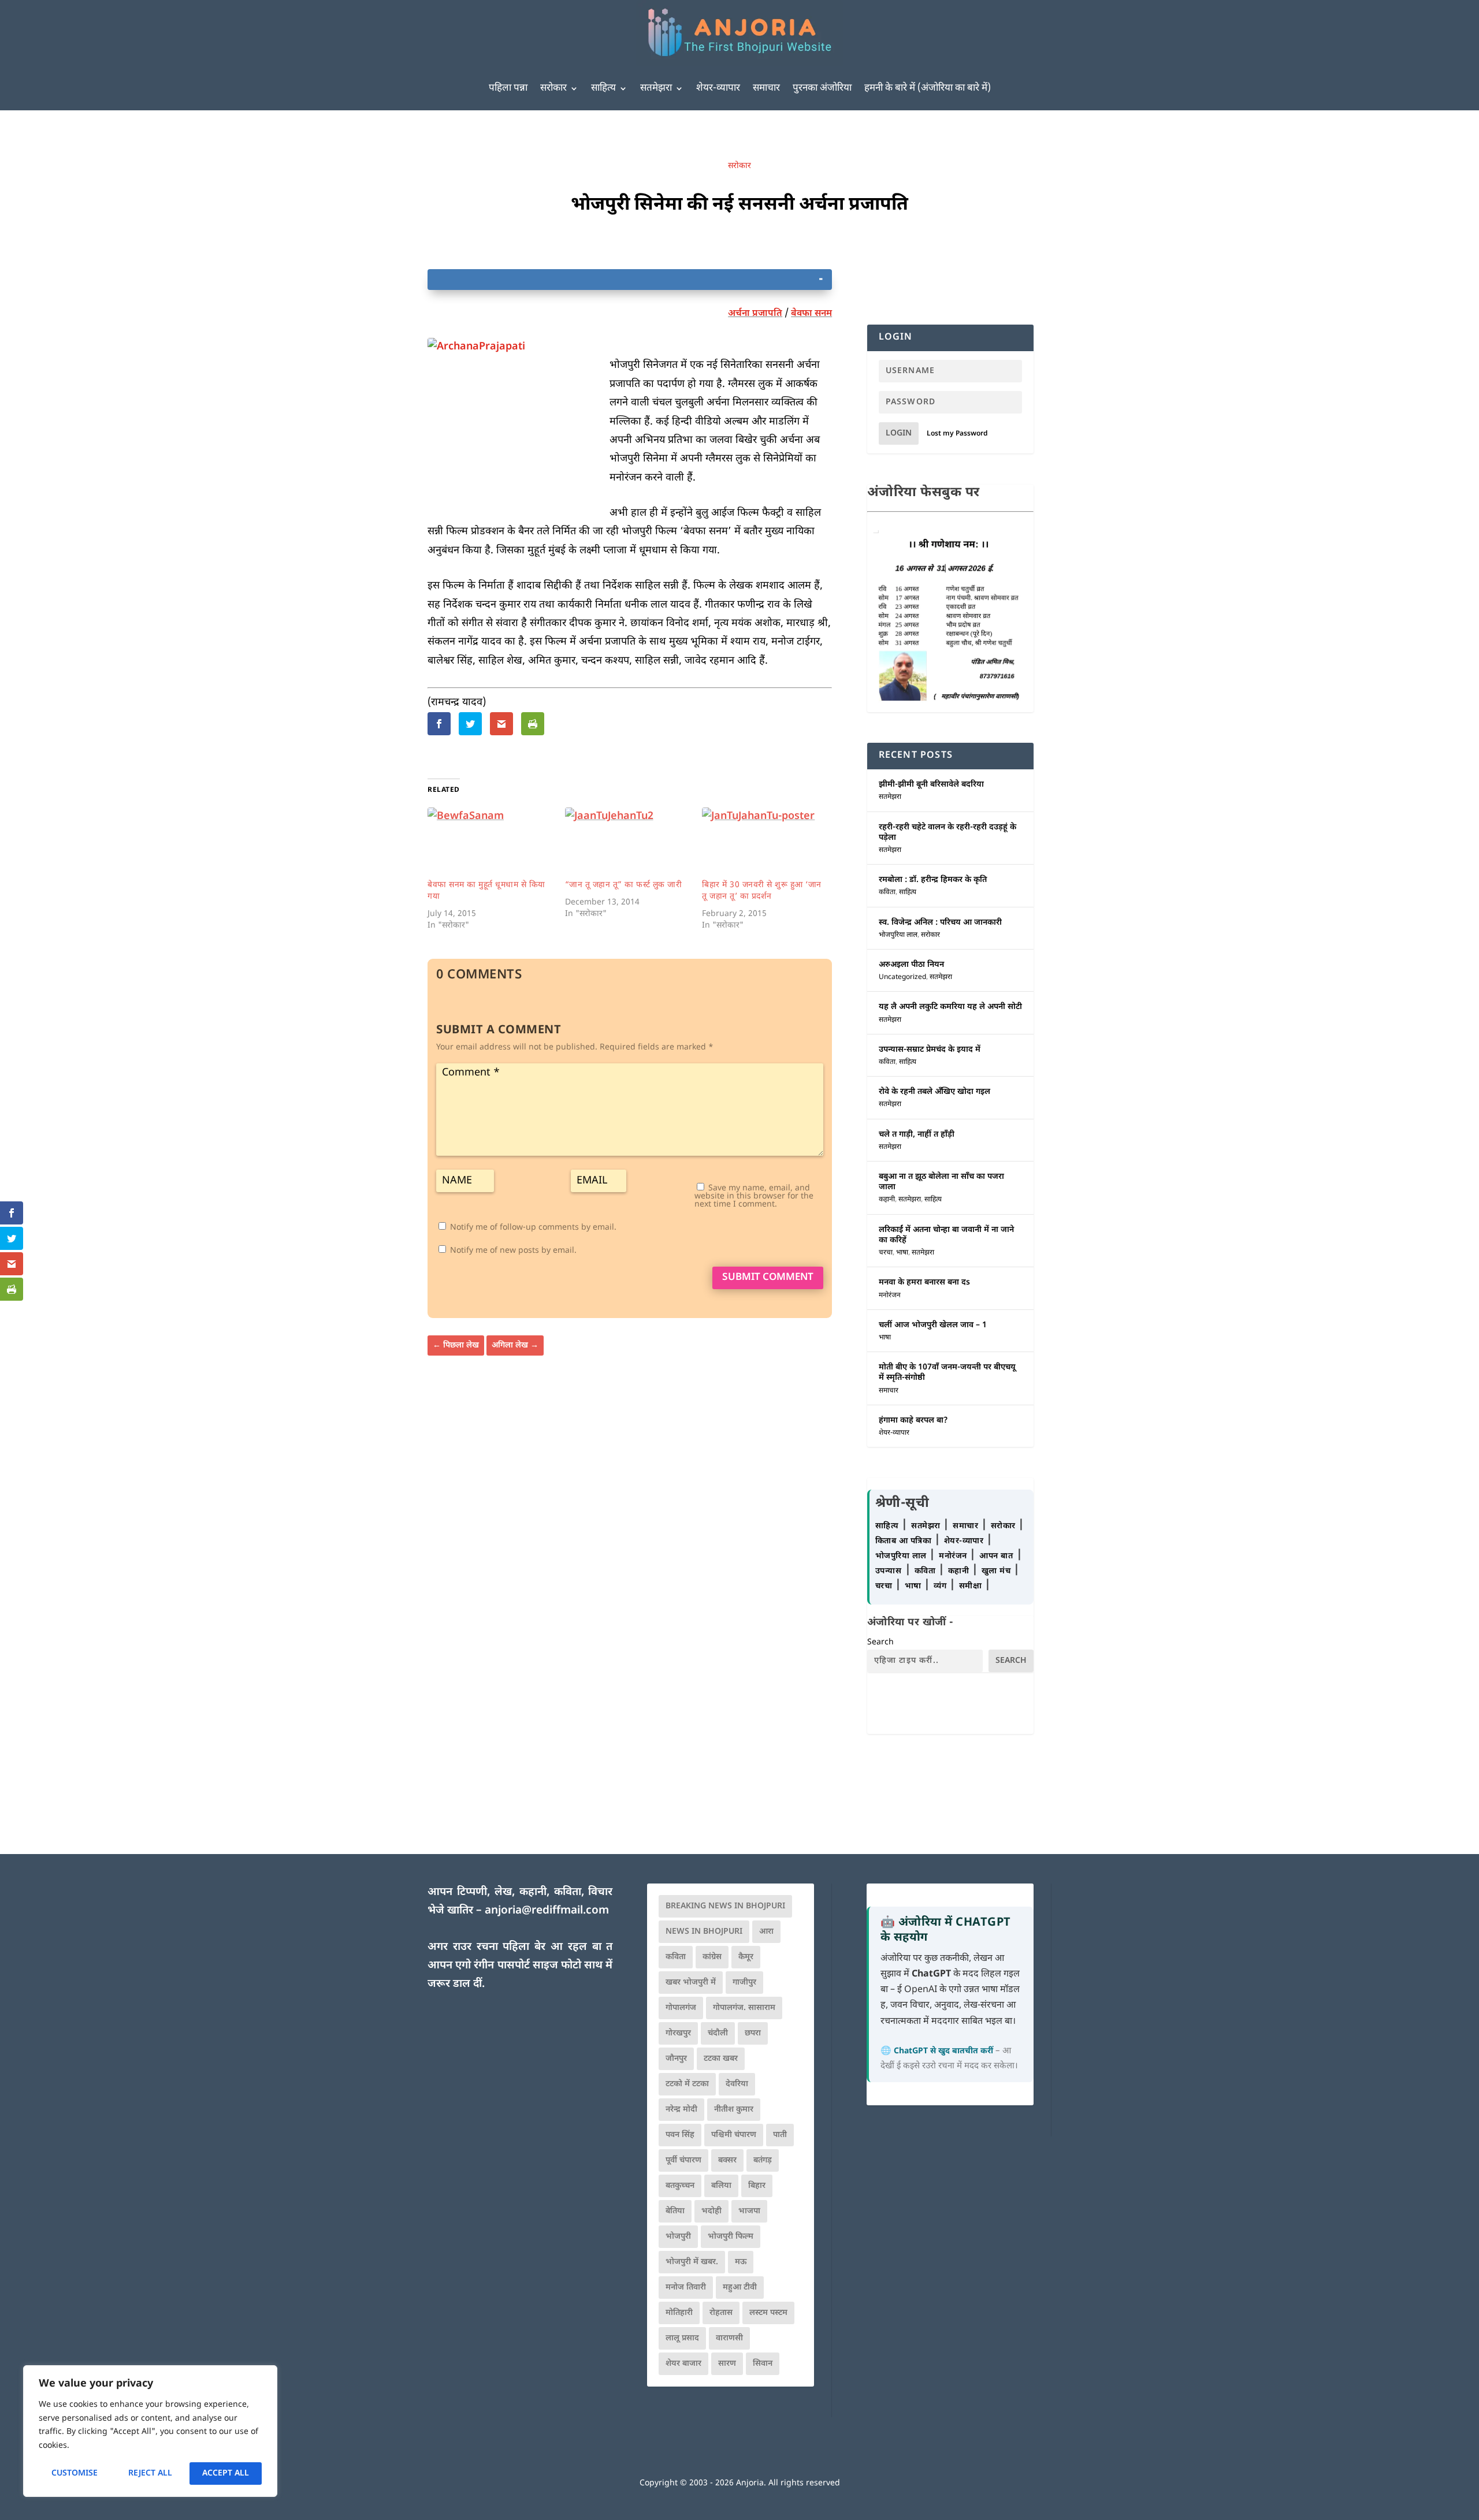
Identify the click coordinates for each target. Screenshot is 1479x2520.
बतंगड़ (763, 2160)
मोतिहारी (679, 2313)
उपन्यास (889, 1571)
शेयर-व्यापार (718, 88)
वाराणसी (729, 2338)
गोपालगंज (681, 2008)
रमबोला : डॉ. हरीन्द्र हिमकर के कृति (933, 880)
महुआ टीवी (740, 2288)
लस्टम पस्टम (768, 2313)
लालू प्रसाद (682, 2338)
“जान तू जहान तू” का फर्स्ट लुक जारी (624, 885)
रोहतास (721, 2313)
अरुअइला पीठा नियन (911, 965)
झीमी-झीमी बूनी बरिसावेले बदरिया (931, 785)
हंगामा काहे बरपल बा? (913, 1421)
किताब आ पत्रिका (905, 1541)
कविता (887, 892)
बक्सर (727, 2160)
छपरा (753, 2033)
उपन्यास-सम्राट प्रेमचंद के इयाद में (930, 1050)
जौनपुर (676, 2059)
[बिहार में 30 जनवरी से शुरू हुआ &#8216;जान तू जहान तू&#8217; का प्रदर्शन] (765, 843)
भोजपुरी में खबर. (692, 2262)
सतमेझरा (656, 88)
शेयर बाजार (683, 2364)
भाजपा (749, 2211)
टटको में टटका (687, 2084)
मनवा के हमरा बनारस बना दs (924, 1283)
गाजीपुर (744, 1983)
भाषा (902, 1253)
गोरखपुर (678, 2033)
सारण (727, 2364)
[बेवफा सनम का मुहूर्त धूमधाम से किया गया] (490, 843)
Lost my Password (957, 434)
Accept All (226, 2474)
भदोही (711, 2211)
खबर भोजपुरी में (691, 1983)
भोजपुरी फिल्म (731, 2237)
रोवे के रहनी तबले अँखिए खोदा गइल (934, 1092)
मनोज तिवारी (686, 2288)
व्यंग (941, 1586)
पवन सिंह (680, 2135)
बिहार (757, 2186)
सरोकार (553, 88)
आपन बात (996, 1556)
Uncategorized (902, 977)
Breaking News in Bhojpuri (725, 1906)
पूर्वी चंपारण (683, 2160)
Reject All (150, 2474)
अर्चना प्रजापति (755, 314)
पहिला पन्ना (508, 88)
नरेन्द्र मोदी (681, 2110)
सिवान (763, 2364)
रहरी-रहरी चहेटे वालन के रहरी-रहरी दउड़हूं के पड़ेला (947, 833)
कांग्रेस (712, 1957)
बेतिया (675, 2211)
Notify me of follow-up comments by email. (533, 1228)
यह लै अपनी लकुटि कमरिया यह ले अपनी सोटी (950, 1007)
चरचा (886, 1253)
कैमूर (746, 1957)
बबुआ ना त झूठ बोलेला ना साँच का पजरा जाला (941, 1182)
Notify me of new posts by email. (513, 1251)
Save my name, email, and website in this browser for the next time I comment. (754, 1196)
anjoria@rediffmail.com (547, 1911)
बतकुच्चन (680, 2186)
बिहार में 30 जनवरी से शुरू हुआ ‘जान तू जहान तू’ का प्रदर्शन (762, 891)
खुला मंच (997, 1571)
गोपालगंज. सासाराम (744, 2008)
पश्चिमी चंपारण (734, 2135)
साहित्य (603, 88)
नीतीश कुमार (734, 2110)
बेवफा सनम (811, 314)
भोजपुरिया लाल (898, 935)
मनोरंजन (890, 1296)
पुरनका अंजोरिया (822, 88)
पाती (780, 2135)
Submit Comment (768, 1278)
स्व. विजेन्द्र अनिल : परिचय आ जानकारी (940, 923)
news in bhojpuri (704, 1932)
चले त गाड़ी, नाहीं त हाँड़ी (917, 1135)
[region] (150, 2431)
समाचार (766, 88)
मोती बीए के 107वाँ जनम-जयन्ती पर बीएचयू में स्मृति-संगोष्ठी (947, 1373)
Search (880, 1642)
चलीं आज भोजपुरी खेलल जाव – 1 (933, 1325)
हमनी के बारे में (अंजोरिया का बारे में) (928, 88)
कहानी (887, 1200)
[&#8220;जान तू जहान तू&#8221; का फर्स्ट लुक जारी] (628, 843)
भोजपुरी (678, 2237)
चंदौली (718, 2033)
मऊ (741, 2262)
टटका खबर (721, 2059)
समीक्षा (972, 1586)
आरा (766, 1932)
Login (899, 433)
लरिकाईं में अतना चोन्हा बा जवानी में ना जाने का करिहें (946, 1235)
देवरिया (737, 2084)
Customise (75, 2474)
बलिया (721, 2186)
